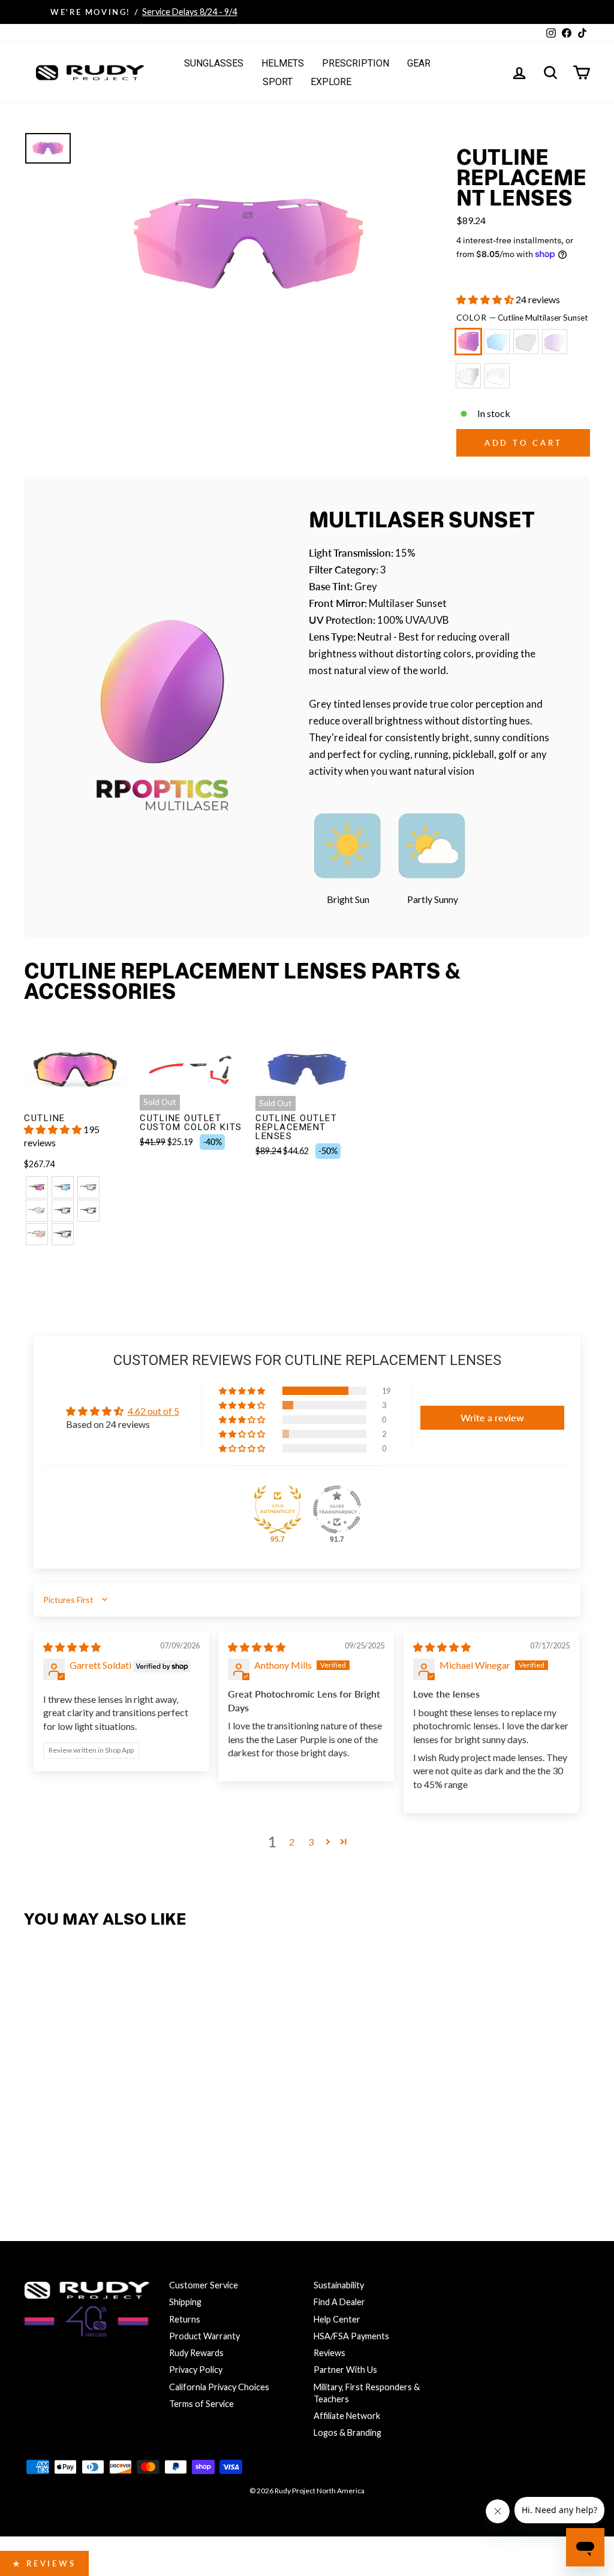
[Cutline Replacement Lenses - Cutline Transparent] (37, 2153)
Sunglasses (214, 63)
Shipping (185, 2302)
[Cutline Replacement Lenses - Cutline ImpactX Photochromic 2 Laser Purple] (114, 2130)
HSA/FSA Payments (351, 2336)
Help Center (337, 2319)
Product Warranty (204, 2336)
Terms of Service (201, 2404)
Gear (419, 63)
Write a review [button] (492, 1417)
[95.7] (278, 1509)
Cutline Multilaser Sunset (468, 342)
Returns (185, 2319)
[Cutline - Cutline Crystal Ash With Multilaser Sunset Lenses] (37, 1187)
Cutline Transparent (497, 376)
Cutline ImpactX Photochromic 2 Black (526, 342)
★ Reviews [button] (44, 2563)
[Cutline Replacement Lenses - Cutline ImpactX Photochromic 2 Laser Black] (140, 2130)
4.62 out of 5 (153, 1411)
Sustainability (339, 2285)
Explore (331, 82)
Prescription (356, 63)
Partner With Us (345, 2370)
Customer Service (204, 2285)
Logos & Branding (347, 2432)
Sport (278, 82)
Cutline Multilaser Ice (497, 342)
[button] (486, 299)
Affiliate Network (347, 2416)
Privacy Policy (196, 2370)
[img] (72, 1647)
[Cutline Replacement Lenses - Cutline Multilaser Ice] (63, 2130)
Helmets (283, 63)
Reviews (329, 2353)
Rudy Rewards (196, 2353)
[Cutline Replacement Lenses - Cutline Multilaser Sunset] (37, 2130)
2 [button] (292, 1842)
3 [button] (311, 1842)
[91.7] (337, 1509)
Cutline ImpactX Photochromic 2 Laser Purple (555, 342)
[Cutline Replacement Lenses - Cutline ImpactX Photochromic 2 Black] (88, 2130)
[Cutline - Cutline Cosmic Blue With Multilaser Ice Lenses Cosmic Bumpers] (63, 1187)
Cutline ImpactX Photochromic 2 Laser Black (468, 376)
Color (522, 318)
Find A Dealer (339, 2302)
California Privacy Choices (219, 2387)
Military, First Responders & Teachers (367, 2393)
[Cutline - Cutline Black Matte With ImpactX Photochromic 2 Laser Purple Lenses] (88, 1211)
